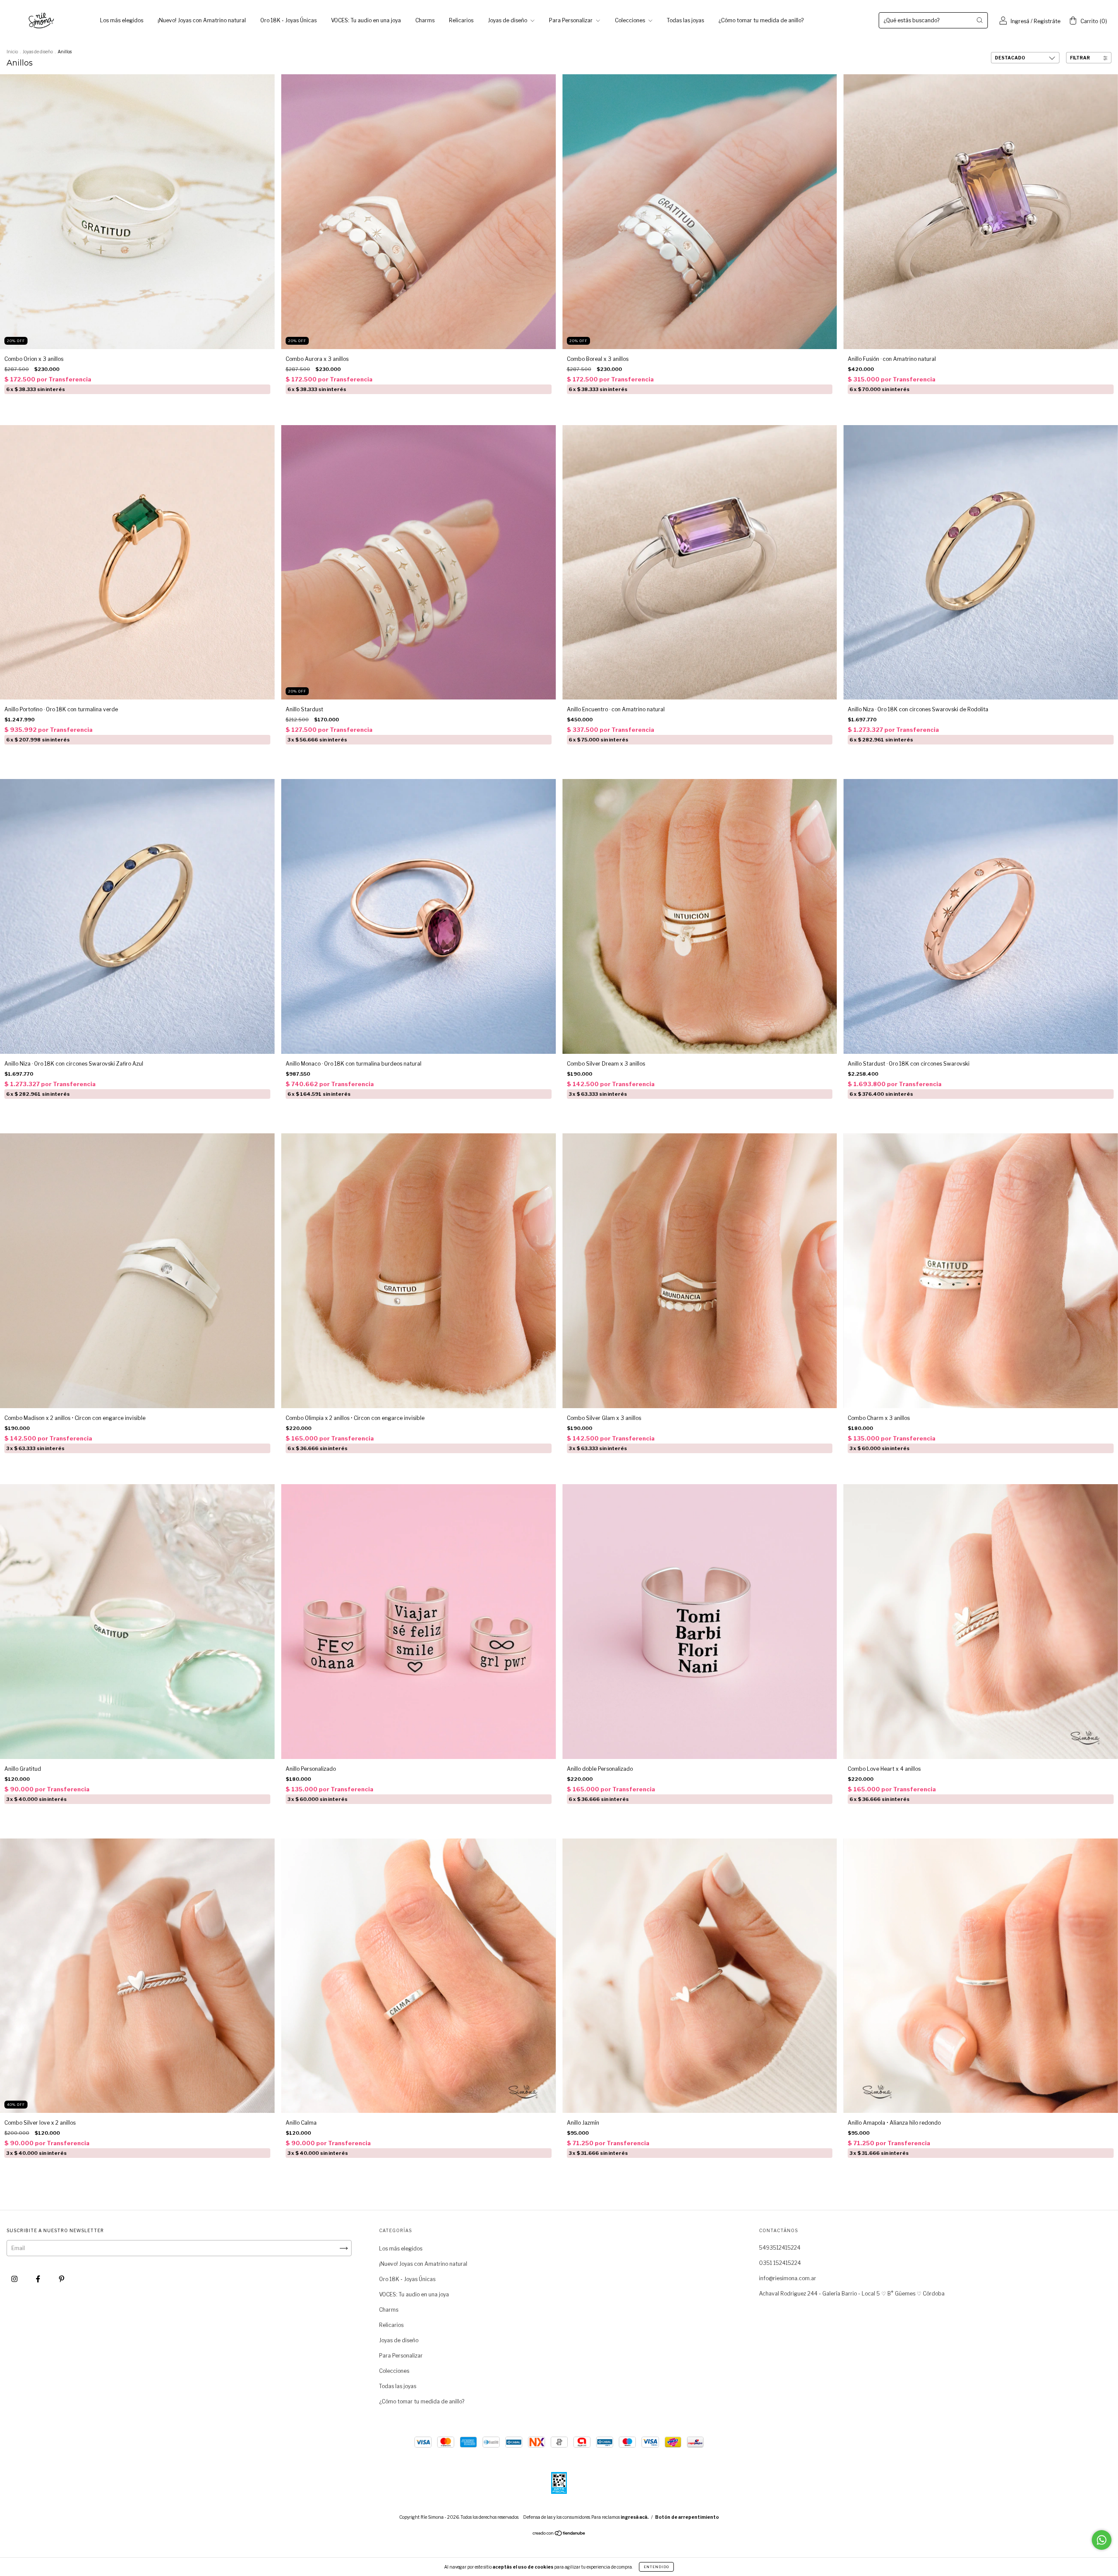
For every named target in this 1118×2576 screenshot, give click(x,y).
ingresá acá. (635, 2517)
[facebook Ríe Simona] (39, 2279)
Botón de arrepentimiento (687, 2517)
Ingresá (1020, 21)
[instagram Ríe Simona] (15, 2279)
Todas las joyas (685, 20)
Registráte (1047, 21)
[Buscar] (980, 20)
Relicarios (461, 20)
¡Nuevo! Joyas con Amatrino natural (202, 20)
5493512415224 (780, 2248)
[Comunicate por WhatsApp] (1102, 2540)
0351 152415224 (780, 2263)
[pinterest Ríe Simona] (62, 2279)
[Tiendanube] (559, 2534)
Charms (425, 20)
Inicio (12, 52)
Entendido (656, 2567)
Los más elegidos (122, 20)
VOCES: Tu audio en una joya (366, 20)
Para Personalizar (571, 20)
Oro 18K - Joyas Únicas (288, 20)
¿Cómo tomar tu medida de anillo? (761, 20)
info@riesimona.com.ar (788, 2278)
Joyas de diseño (508, 20)
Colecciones (631, 20)
